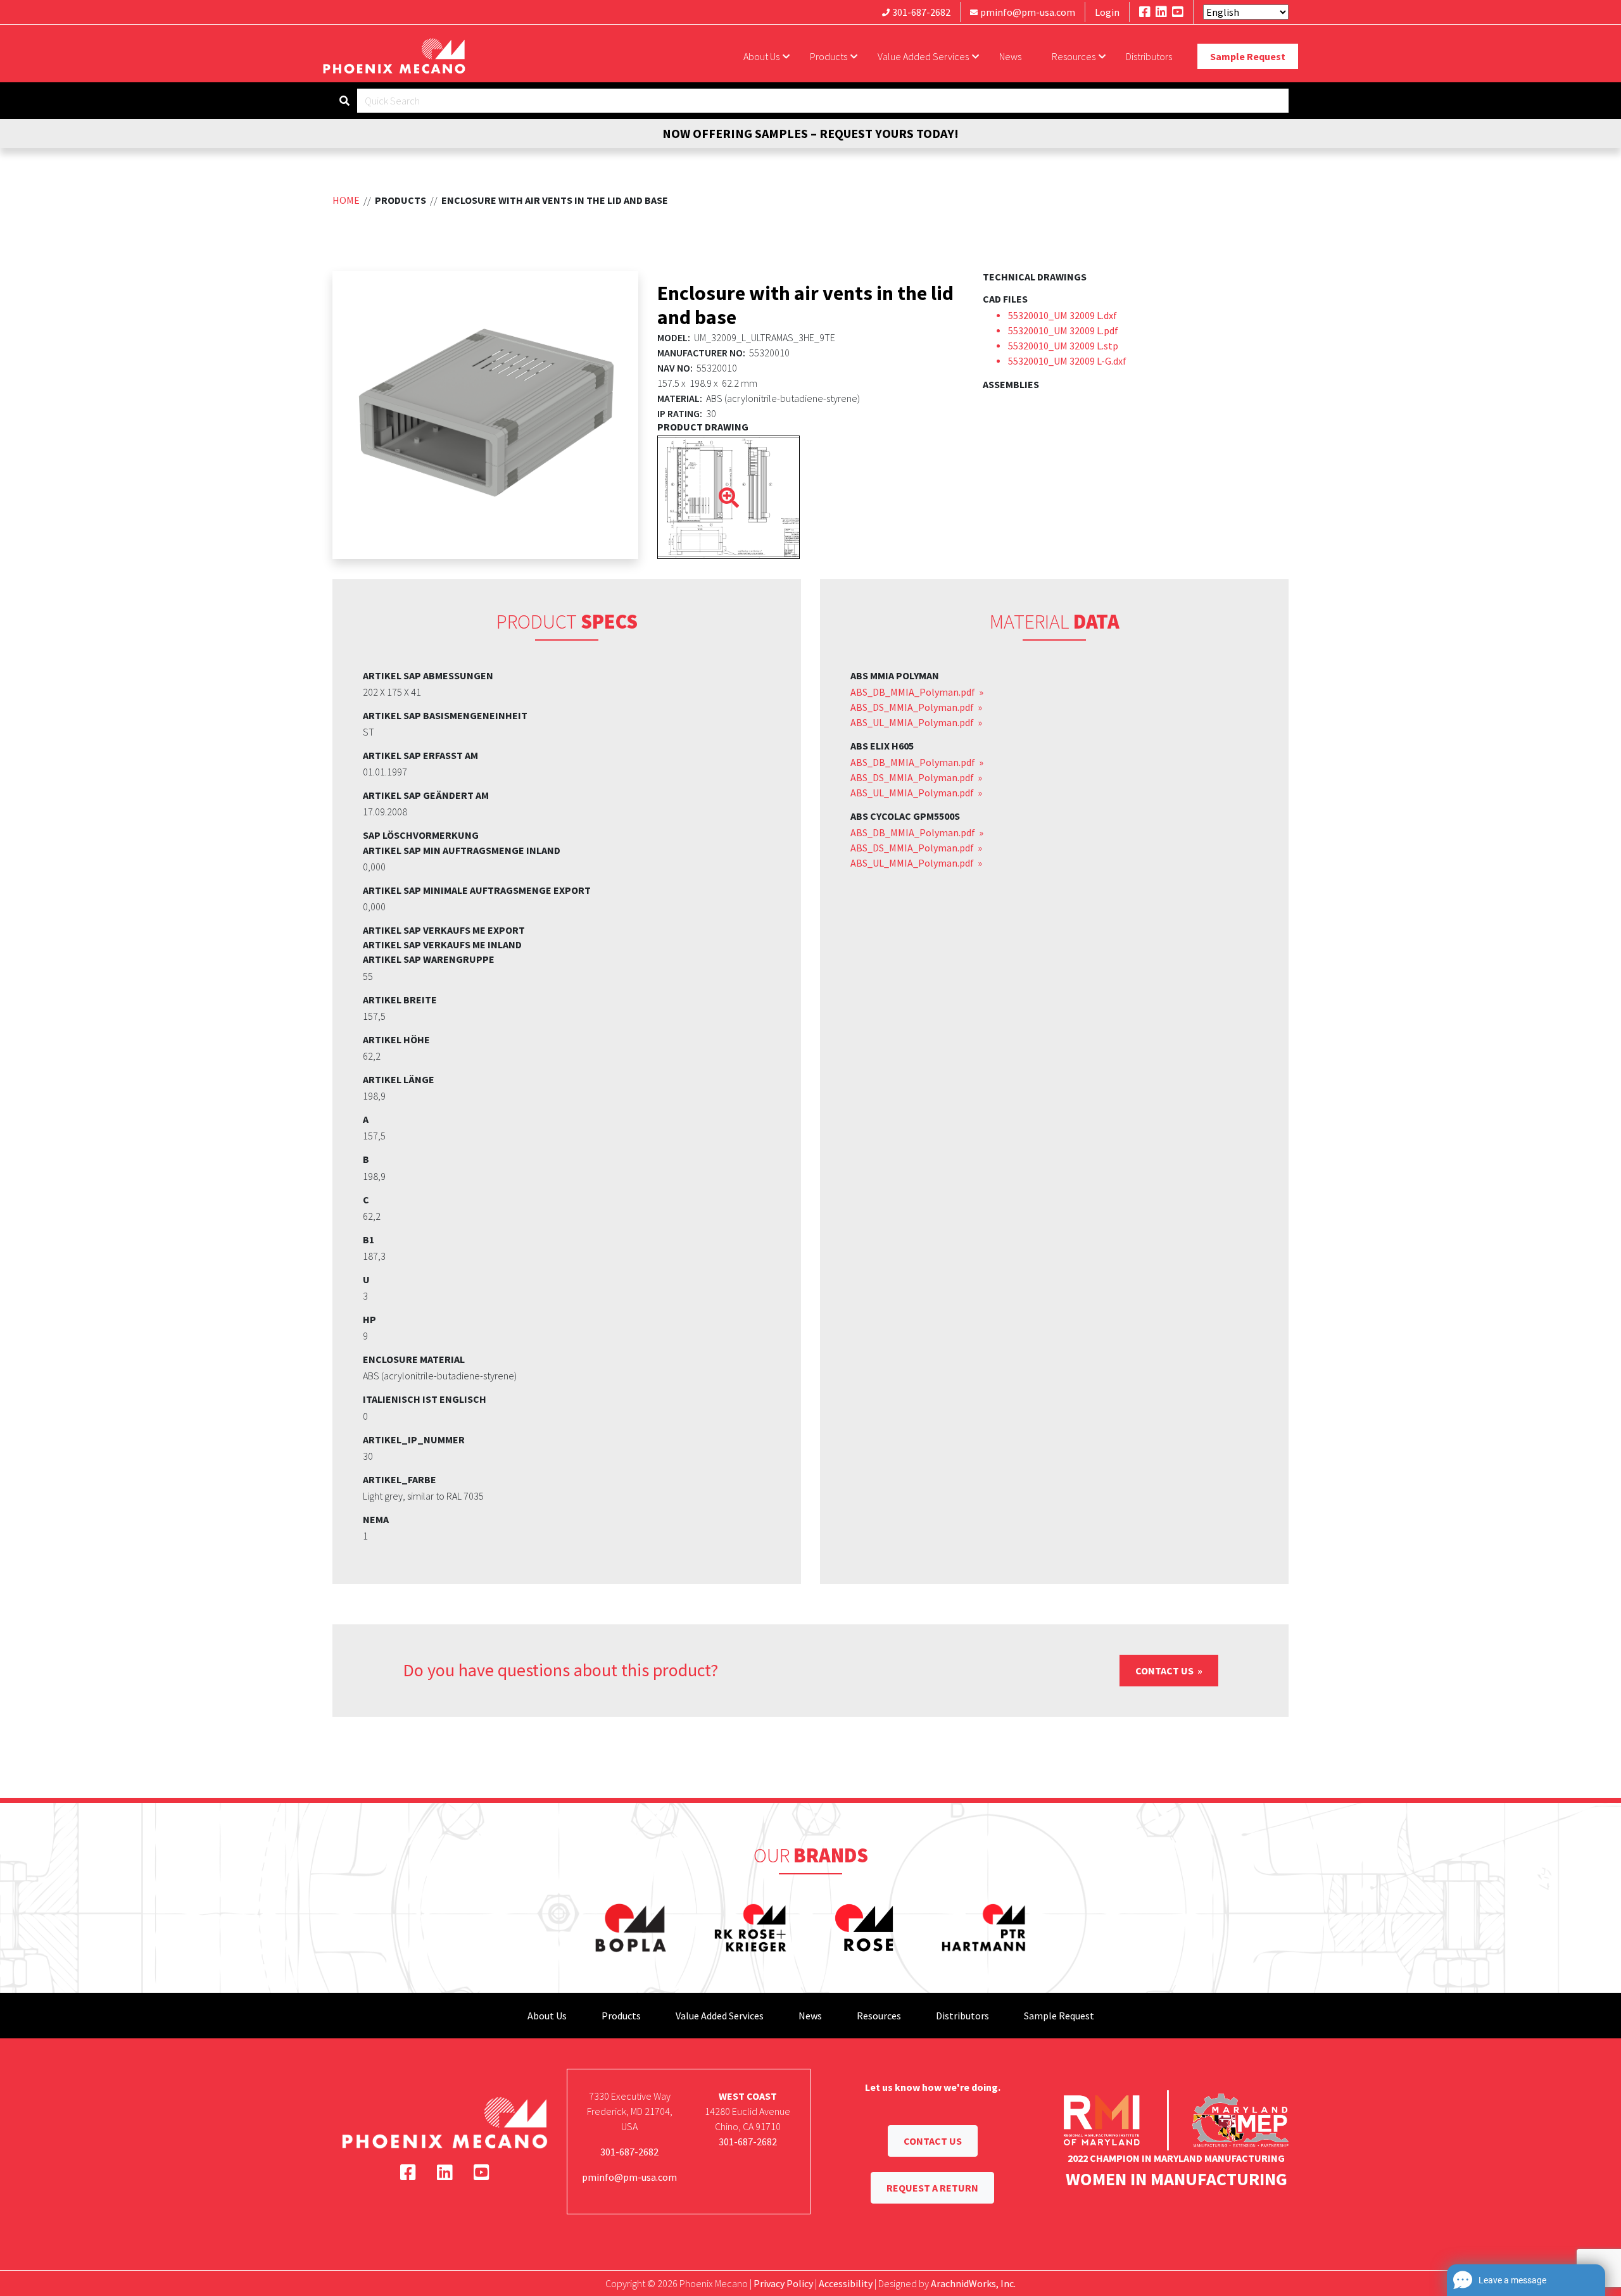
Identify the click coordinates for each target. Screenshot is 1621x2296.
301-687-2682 (921, 12)
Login (1107, 12)
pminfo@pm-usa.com (1028, 12)
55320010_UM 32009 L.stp (1063, 346)
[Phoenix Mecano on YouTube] (1178, 12)
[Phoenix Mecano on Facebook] (1145, 12)
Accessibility (846, 2283)
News (1010, 56)
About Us (761, 56)
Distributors (1149, 56)
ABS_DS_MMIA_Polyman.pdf (913, 707)
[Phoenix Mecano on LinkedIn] (1161, 12)
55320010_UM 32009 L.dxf (1063, 315)
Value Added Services (923, 56)
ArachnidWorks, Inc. (973, 2283)
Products (829, 56)
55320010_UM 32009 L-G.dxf (1067, 361)
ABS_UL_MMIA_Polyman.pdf (913, 722)
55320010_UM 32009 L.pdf (1063, 330)
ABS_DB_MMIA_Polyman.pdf (914, 692)
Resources (1074, 56)
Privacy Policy (783, 2283)
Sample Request (1248, 56)
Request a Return (932, 2188)
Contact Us (1165, 1671)
